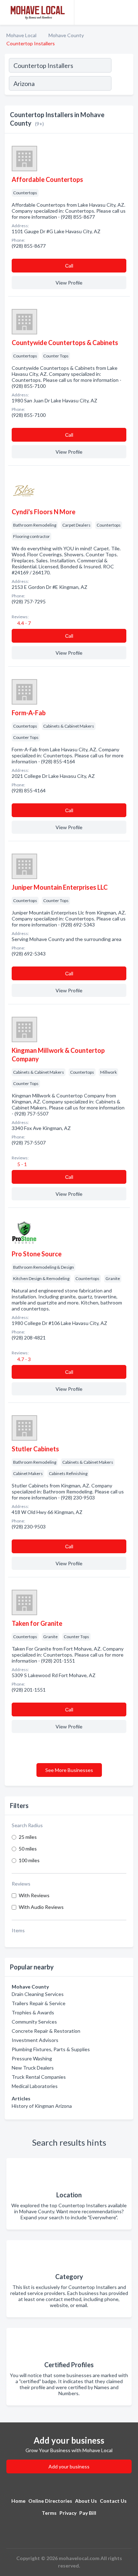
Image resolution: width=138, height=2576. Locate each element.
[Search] (122, 84)
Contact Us (113, 2501)
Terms (49, 2513)
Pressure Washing (32, 2058)
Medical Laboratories (35, 2086)
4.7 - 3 (24, 1359)
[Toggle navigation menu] (128, 12)
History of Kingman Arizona (42, 2106)
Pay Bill (88, 2513)
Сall (69, 266)
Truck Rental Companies (39, 2077)
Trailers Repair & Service (39, 2003)
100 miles (29, 1860)
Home (18, 2501)
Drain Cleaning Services (38, 1994)
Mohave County (66, 35)
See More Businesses (69, 1770)
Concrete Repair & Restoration (46, 2031)
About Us (86, 2501)
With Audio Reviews (41, 1907)
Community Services (34, 2022)
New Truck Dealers (33, 2068)
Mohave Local (21, 35)
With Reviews (34, 1895)
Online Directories (50, 2501)
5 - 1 (22, 1164)
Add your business (69, 2466)
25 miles (28, 1837)
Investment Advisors (35, 2040)
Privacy (68, 2513)
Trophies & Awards (33, 2012)
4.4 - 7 (24, 623)
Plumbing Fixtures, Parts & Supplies (51, 2049)
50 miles (28, 1849)
